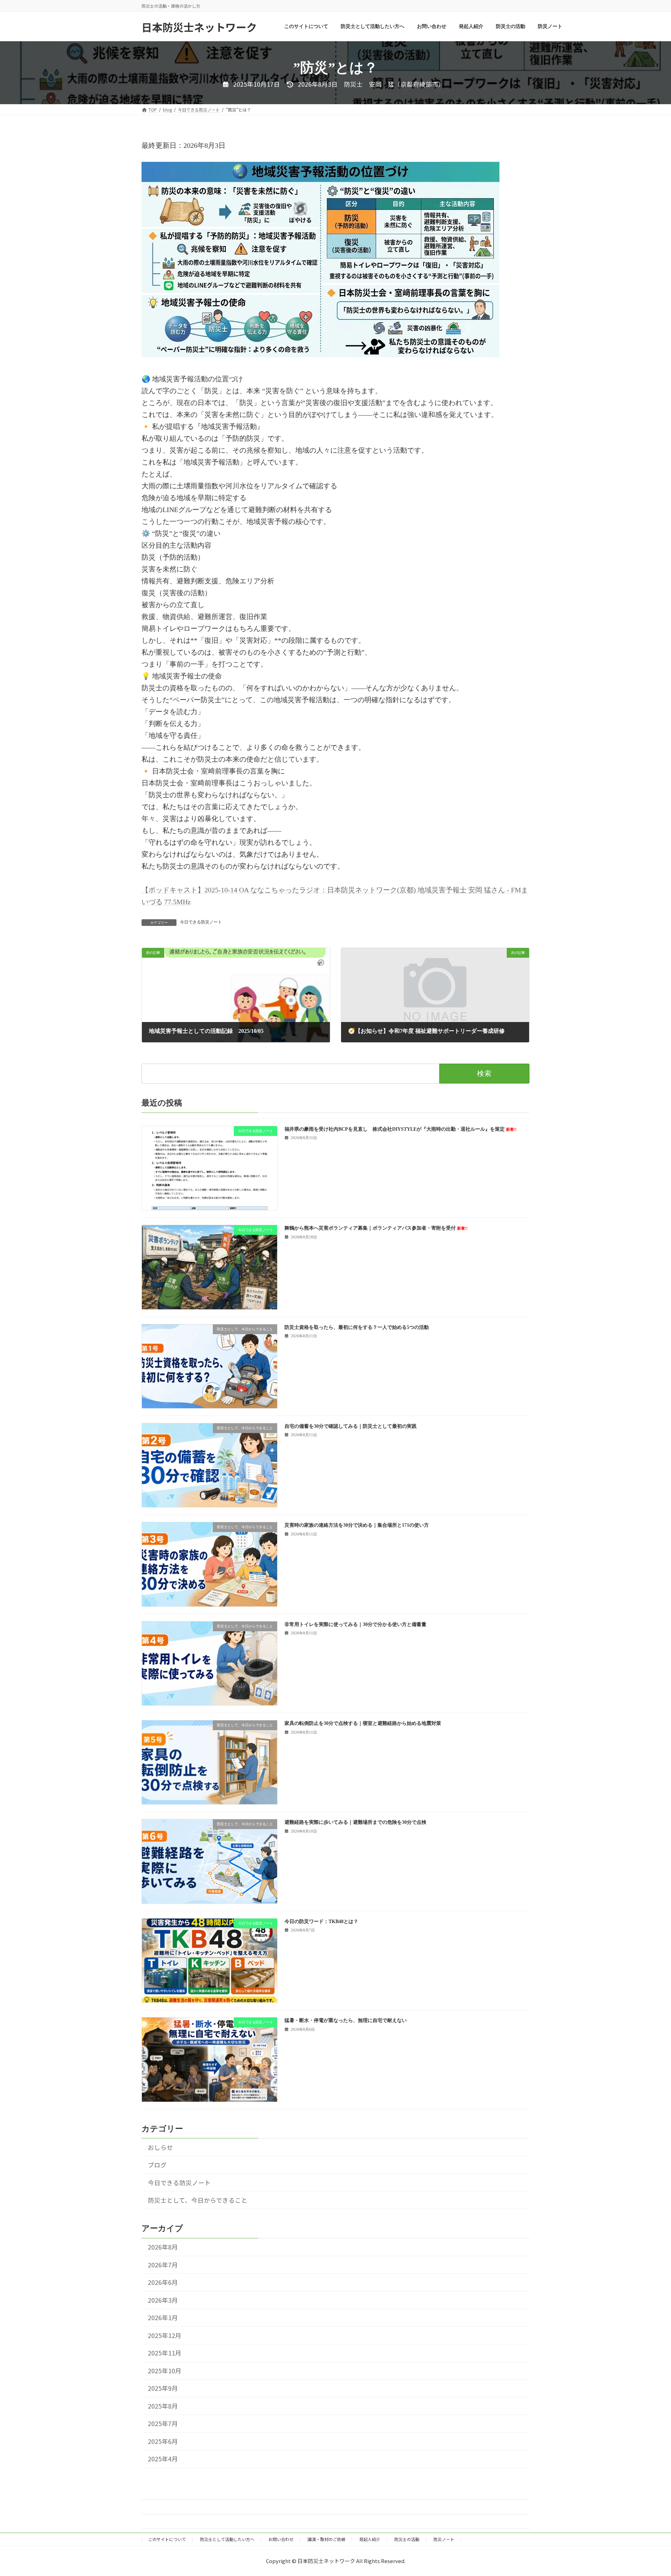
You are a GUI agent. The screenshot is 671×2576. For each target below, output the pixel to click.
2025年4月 (163, 2459)
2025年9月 (163, 2388)
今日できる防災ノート (201, 922)
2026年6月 (163, 2282)
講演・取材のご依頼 (326, 2539)
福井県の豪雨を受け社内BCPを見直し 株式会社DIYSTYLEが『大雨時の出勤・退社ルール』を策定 (401, 1129)
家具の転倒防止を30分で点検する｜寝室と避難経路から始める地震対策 (363, 1723)
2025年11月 (165, 2353)
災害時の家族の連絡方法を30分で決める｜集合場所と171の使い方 (357, 1525)
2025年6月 (163, 2441)
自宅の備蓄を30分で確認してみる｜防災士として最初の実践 (351, 1426)
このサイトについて (167, 2539)
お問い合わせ (281, 2539)
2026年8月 (163, 2247)
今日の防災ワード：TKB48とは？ (321, 1922)
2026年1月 (163, 2318)
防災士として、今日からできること (198, 2200)
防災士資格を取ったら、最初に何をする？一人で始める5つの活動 (357, 1327)
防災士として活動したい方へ (227, 2539)
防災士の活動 (407, 2539)
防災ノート (444, 2539)
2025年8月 (163, 2406)
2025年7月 (163, 2423)
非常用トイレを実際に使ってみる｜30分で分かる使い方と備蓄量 (355, 1624)
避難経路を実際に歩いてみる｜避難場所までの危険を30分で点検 (355, 1822)
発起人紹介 (370, 2539)
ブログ (157, 2165)
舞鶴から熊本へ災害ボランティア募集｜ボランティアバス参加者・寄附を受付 (376, 1228)
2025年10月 (165, 2371)
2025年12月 (165, 2335)
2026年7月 (163, 2265)
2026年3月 (163, 2300)
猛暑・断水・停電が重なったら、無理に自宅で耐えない (346, 2020)
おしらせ (160, 2147)
